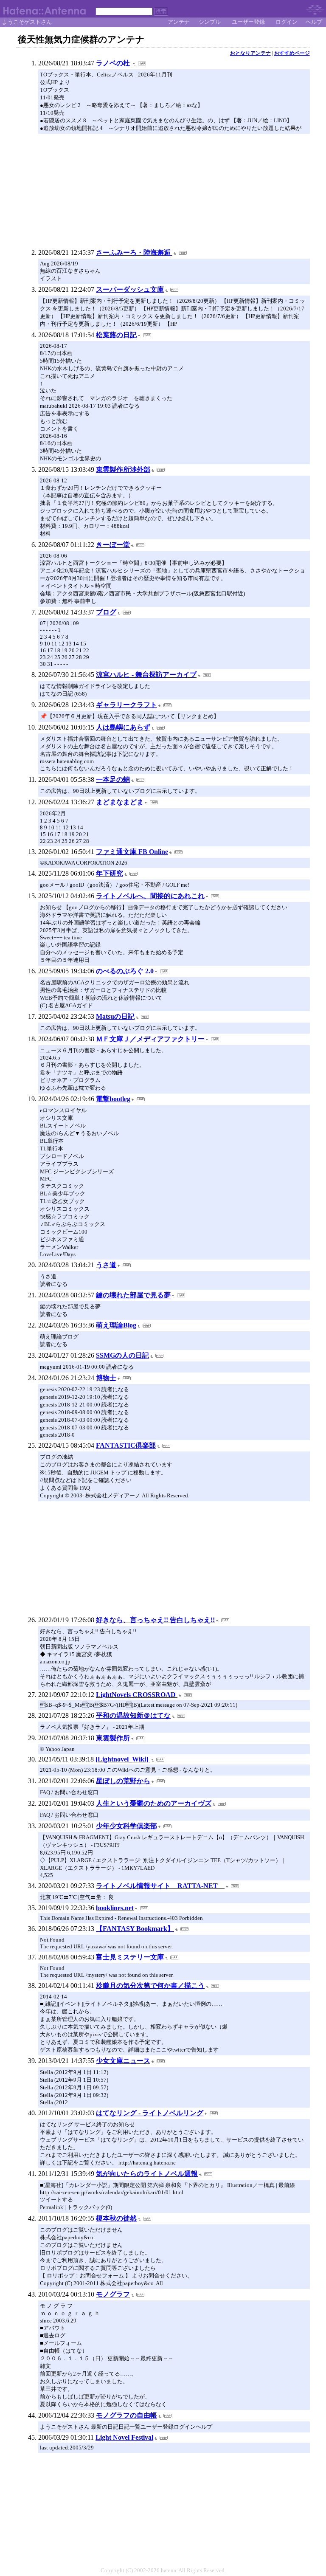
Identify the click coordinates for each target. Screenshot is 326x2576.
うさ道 (106, 1265)
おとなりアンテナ (250, 53)
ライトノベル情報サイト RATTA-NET (160, 1886)
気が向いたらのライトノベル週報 (147, 2174)
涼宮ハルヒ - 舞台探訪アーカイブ (146, 675)
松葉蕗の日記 (116, 335)
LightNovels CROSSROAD (137, 1695)
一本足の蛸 (113, 779)
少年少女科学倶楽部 (126, 1826)
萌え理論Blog (116, 1325)
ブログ (106, 612)
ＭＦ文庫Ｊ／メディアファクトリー (150, 1039)
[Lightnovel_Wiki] (123, 1759)
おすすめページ (292, 53)
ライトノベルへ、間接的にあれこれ (150, 896)
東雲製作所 (113, 1738)
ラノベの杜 (114, 63)
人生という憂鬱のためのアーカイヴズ (154, 1803)
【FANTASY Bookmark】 (135, 1929)
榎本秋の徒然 (116, 2218)
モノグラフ (113, 2294)
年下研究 (110, 873)
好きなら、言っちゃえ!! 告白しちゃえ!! (155, 1620)
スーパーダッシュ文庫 (130, 289)
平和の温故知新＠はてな (133, 1715)
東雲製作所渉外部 (123, 469)
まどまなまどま (120, 802)
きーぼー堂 (113, 545)
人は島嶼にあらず (123, 727)
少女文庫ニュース (123, 2061)
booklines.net (115, 1908)
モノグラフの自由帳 (126, 2415)
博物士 (106, 1378)
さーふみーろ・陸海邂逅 (134, 252)
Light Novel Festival (124, 2437)
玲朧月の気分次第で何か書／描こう (150, 1986)
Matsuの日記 (115, 1016)
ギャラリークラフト (126, 705)
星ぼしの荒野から (123, 1781)
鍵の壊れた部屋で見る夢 (133, 1295)
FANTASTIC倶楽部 (126, 1445)
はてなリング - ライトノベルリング (150, 2113)
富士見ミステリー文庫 (130, 1957)
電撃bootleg (113, 1099)
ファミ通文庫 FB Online (132, 852)
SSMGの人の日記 (122, 1355)
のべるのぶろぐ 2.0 (125, 971)
